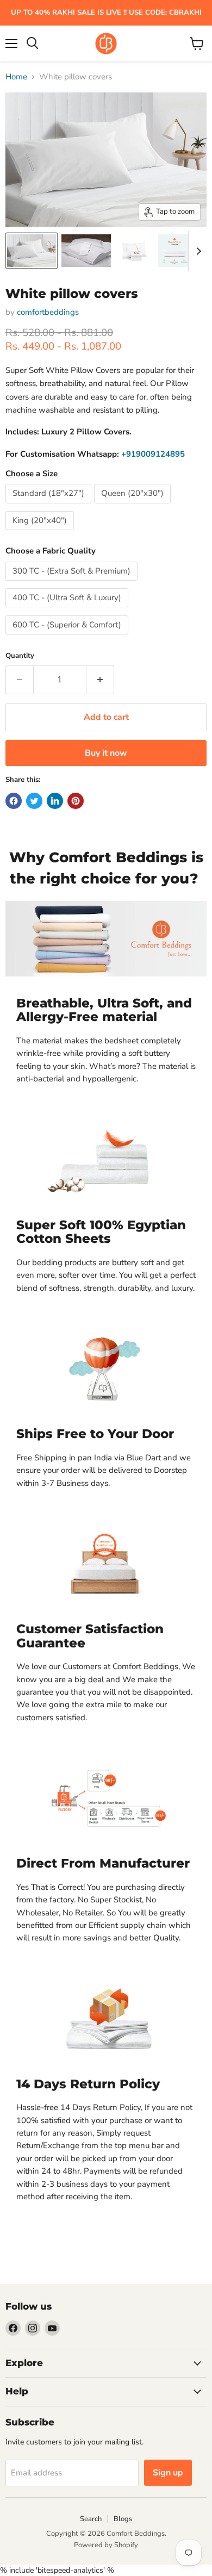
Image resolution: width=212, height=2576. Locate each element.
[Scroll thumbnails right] (197, 251)
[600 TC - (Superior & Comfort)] (68, 637)
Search (91, 2519)
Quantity (20, 656)
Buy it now (106, 753)
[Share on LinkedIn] (55, 801)
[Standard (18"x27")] (50, 506)
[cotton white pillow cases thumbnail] (135, 251)
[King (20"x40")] (41, 533)
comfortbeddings (48, 312)
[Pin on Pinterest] (76, 801)
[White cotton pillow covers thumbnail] (86, 251)
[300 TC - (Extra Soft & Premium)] (73, 583)
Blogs (123, 2519)
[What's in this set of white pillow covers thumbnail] (174, 251)
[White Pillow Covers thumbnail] (32, 251)
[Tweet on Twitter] (34, 801)
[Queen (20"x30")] (134, 506)
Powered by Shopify (106, 2545)
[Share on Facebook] (14, 801)
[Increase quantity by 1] (100, 680)
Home (16, 77)
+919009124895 (153, 454)
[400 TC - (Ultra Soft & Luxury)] (68, 610)
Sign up (168, 2473)
